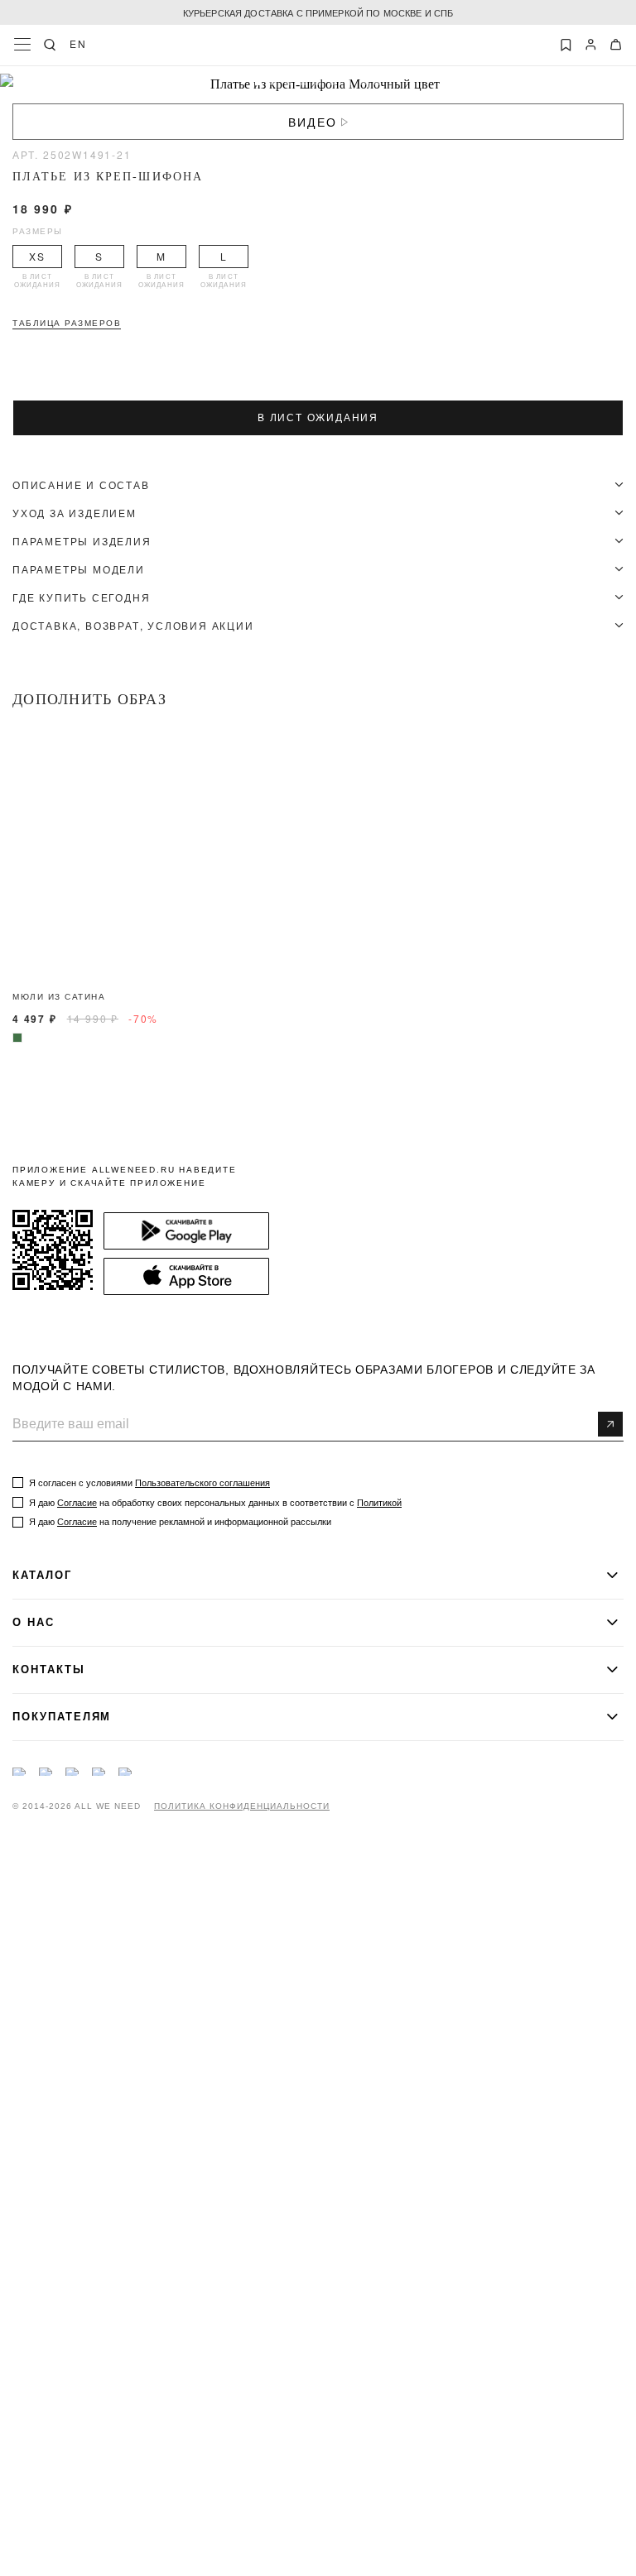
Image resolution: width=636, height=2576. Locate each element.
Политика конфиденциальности (242, 1806)
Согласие (77, 1503)
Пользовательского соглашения (202, 1483)
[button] (258, 82)
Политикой (379, 1503)
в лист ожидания (318, 418)
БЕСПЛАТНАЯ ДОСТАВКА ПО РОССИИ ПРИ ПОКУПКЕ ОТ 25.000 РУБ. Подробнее (318, 12)
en (78, 44)
